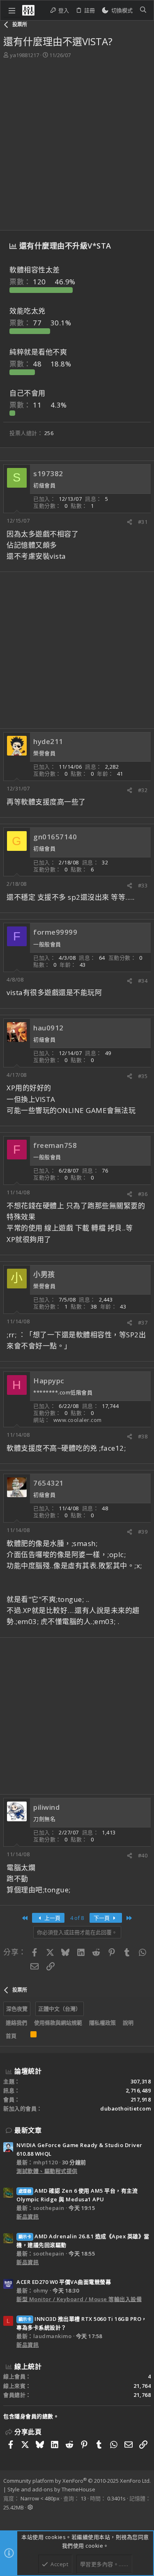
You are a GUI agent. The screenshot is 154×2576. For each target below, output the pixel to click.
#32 (143, 790)
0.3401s (116, 2498)
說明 (128, 2023)
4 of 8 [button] (77, 1918)
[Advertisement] (77, 140)
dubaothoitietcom (125, 2108)
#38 (143, 1436)
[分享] (130, 522)
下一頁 (102, 1918)
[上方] (23, 2036)
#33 (143, 885)
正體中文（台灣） (60, 2009)
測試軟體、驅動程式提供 (47, 2171)
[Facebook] (7, 2518)
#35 (143, 1076)
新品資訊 (28, 2217)
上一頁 (52, 1918)
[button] (12, 10)
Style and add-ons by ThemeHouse (51, 2489)
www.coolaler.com (78, 1420)
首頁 (11, 2036)
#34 (143, 981)
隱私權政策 (102, 2023)
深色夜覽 (17, 2009)
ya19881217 (24, 55)
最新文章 (28, 2130)
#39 (143, 1532)
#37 (143, 1323)
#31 (143, 522)
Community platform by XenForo (77, 2481)
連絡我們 (16, 2023)
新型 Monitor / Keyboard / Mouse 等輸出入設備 (79, 2299)
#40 (143, 1855)
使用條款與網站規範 (58, 2023)
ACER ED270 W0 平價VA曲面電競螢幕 (64, 2282)
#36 (143, 1194)
